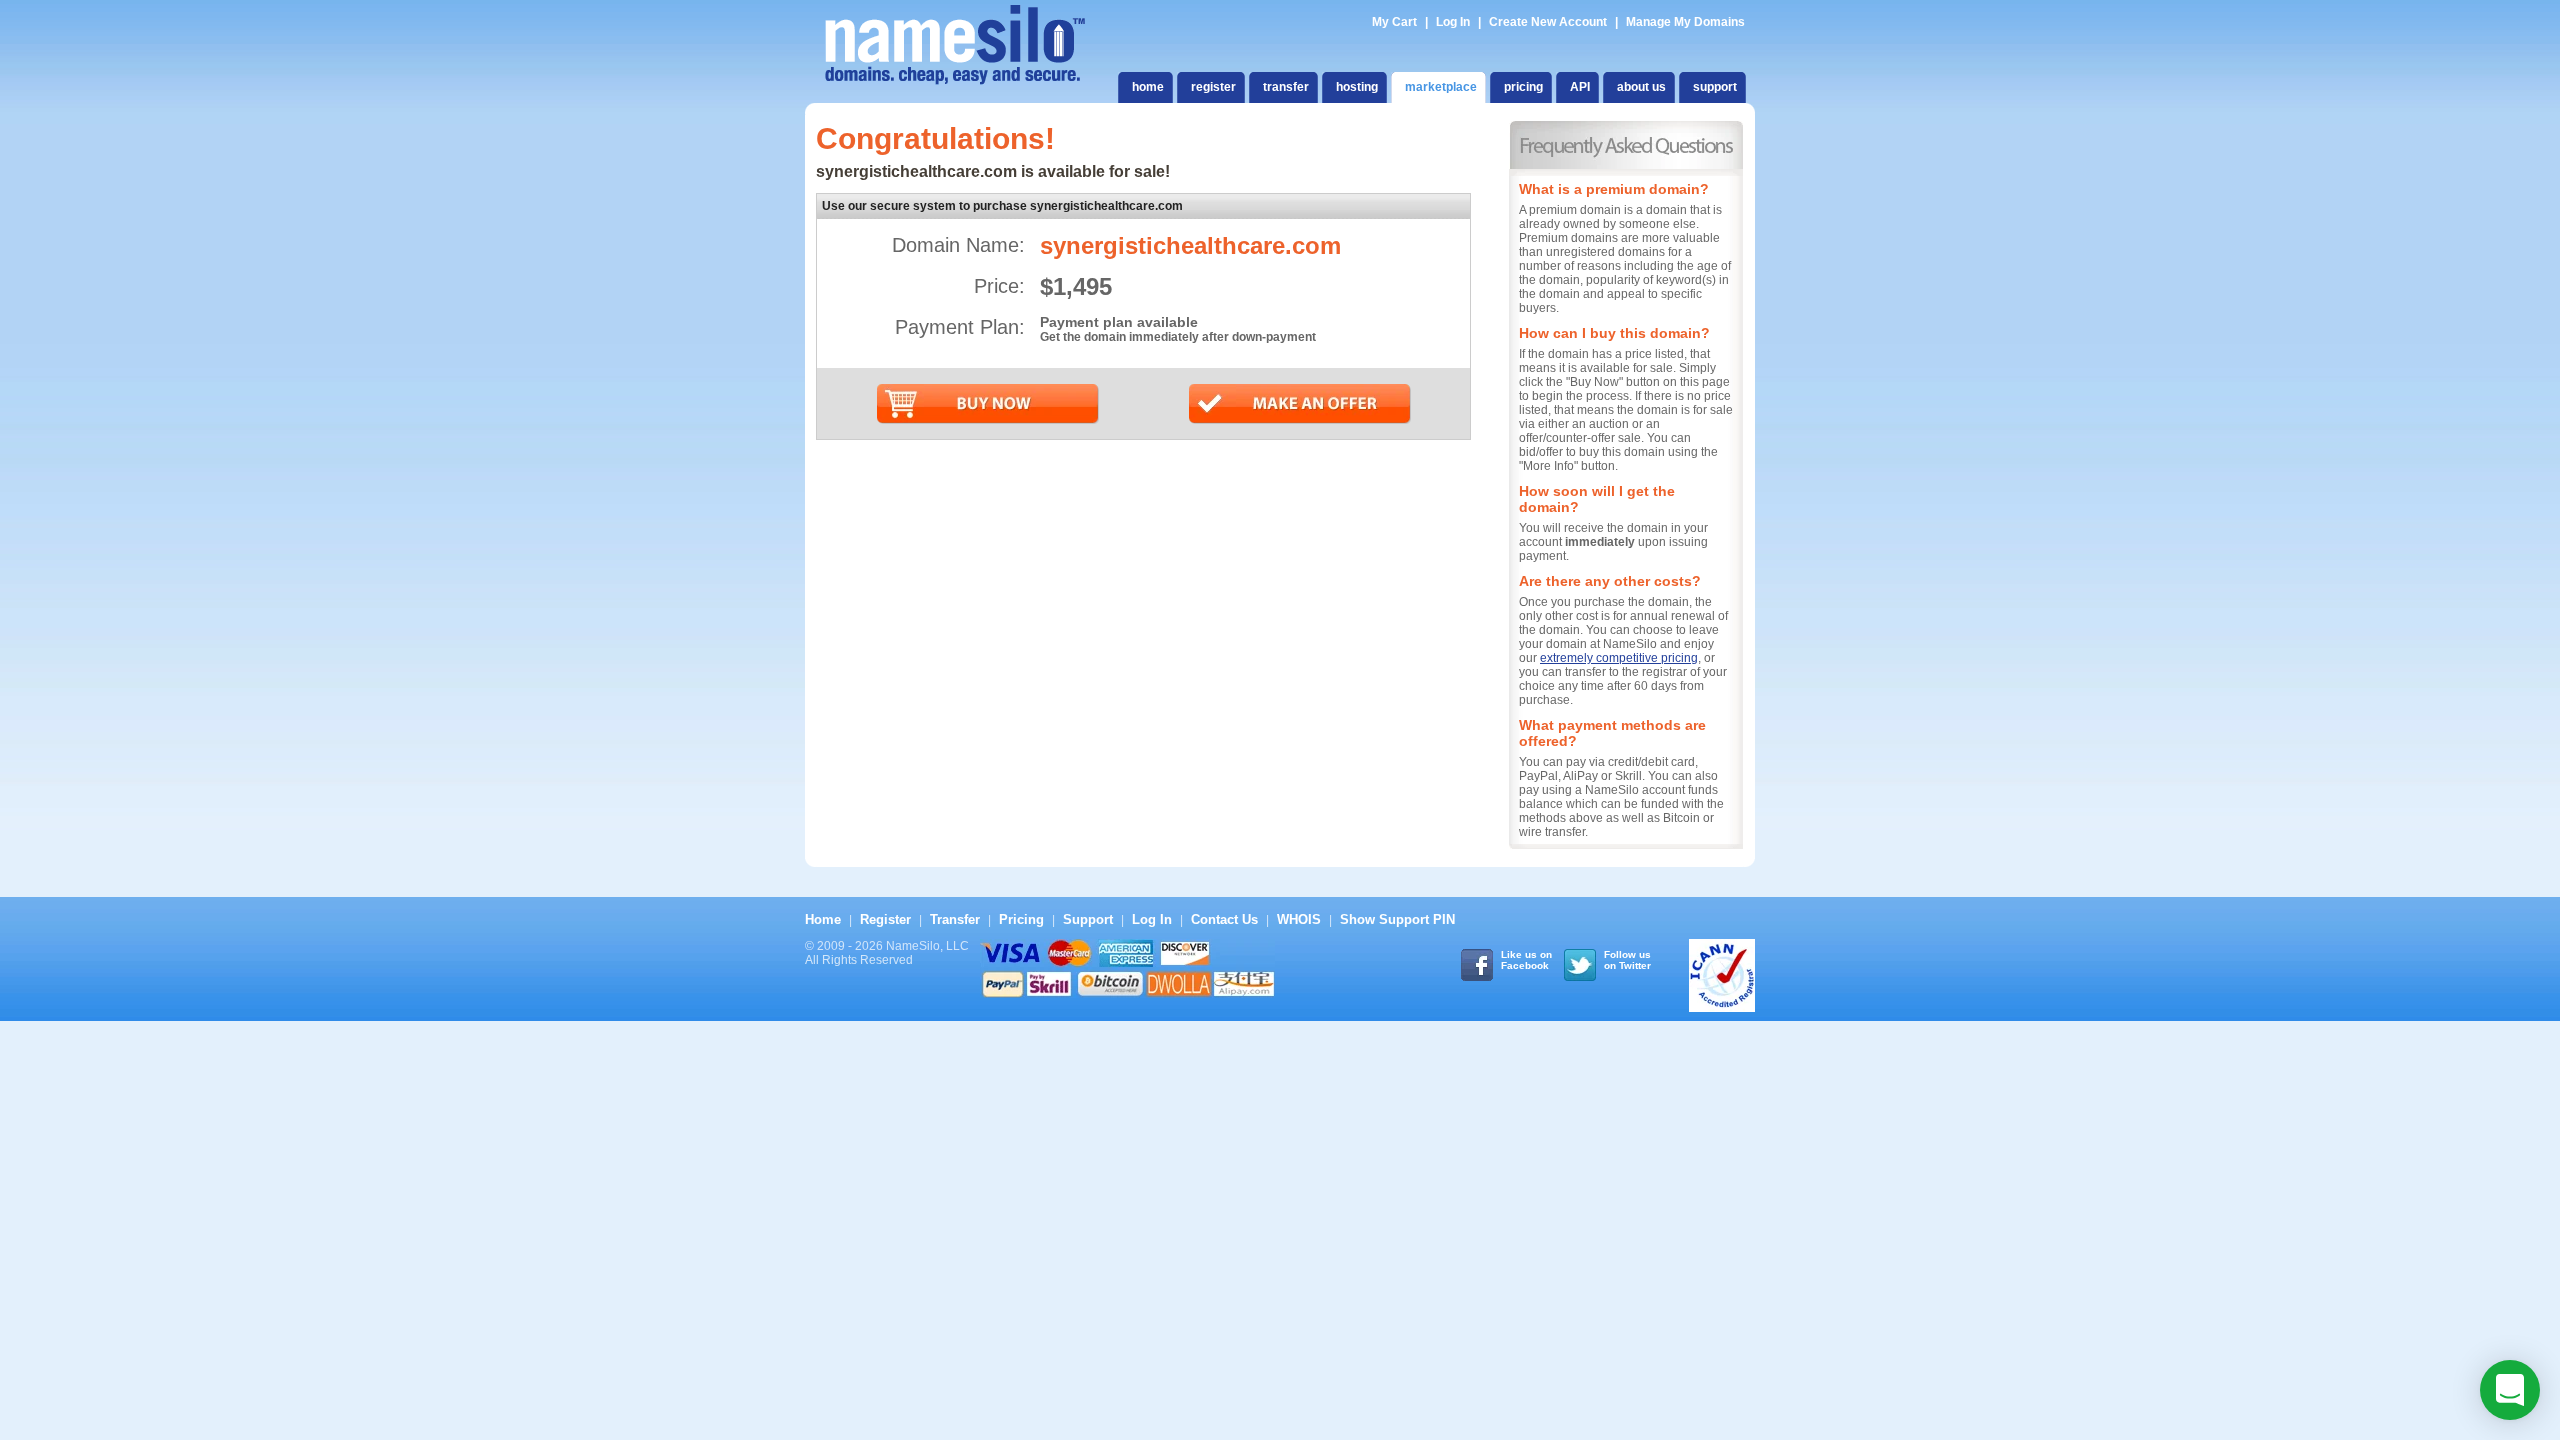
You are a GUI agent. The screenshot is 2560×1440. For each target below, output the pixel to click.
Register (885, 919)
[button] (2510, 1390)
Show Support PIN (1397, 919)
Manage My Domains (1685, 22)
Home (823, 919)
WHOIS (1299, 919)
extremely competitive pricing (1619, 658)
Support (1088, 919)
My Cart (1396, 22)
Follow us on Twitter (1627, 960)
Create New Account (1548, 22)
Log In (1453, 22)
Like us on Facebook (1526, 960)
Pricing (1021, 919)
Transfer (955, 919)
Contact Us (1224, 919)
